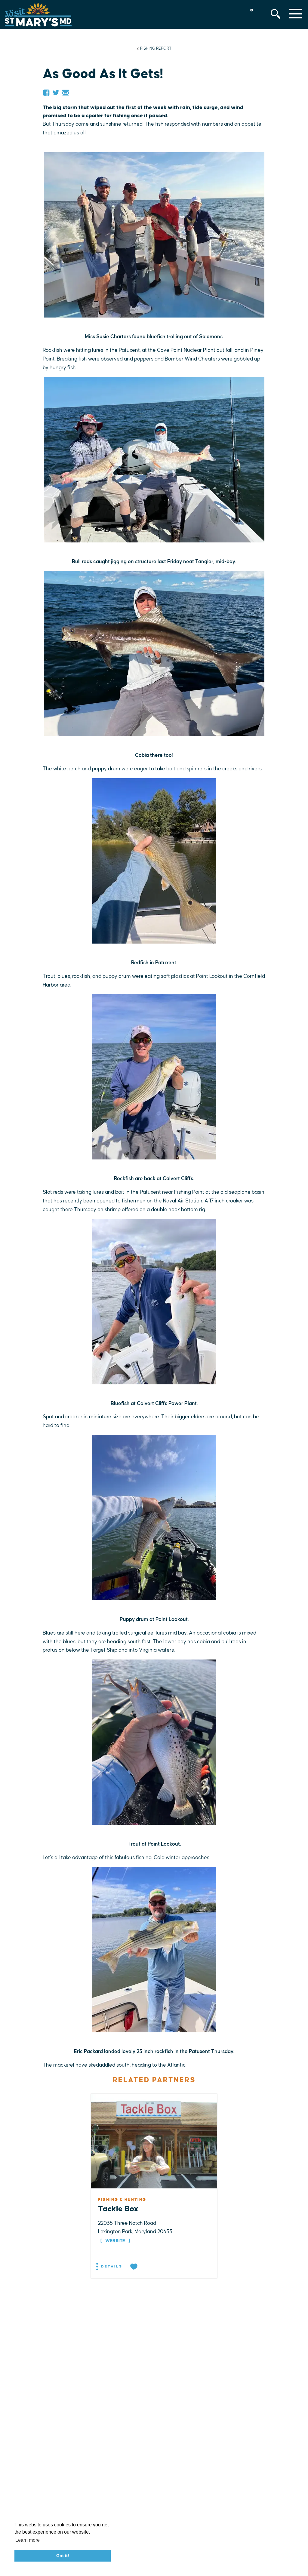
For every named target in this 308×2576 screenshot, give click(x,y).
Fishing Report (156, 48)
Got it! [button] (63, 2556)
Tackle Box (118, 2209)
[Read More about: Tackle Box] (154, 2141)
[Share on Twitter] (56, 93)
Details (111, 2266)
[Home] (38, 14)
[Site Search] (276, 14)
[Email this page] (66, 93)
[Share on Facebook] (46, 93)
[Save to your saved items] (134, 2267)
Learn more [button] (28, 2540)
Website (115, 2241)
